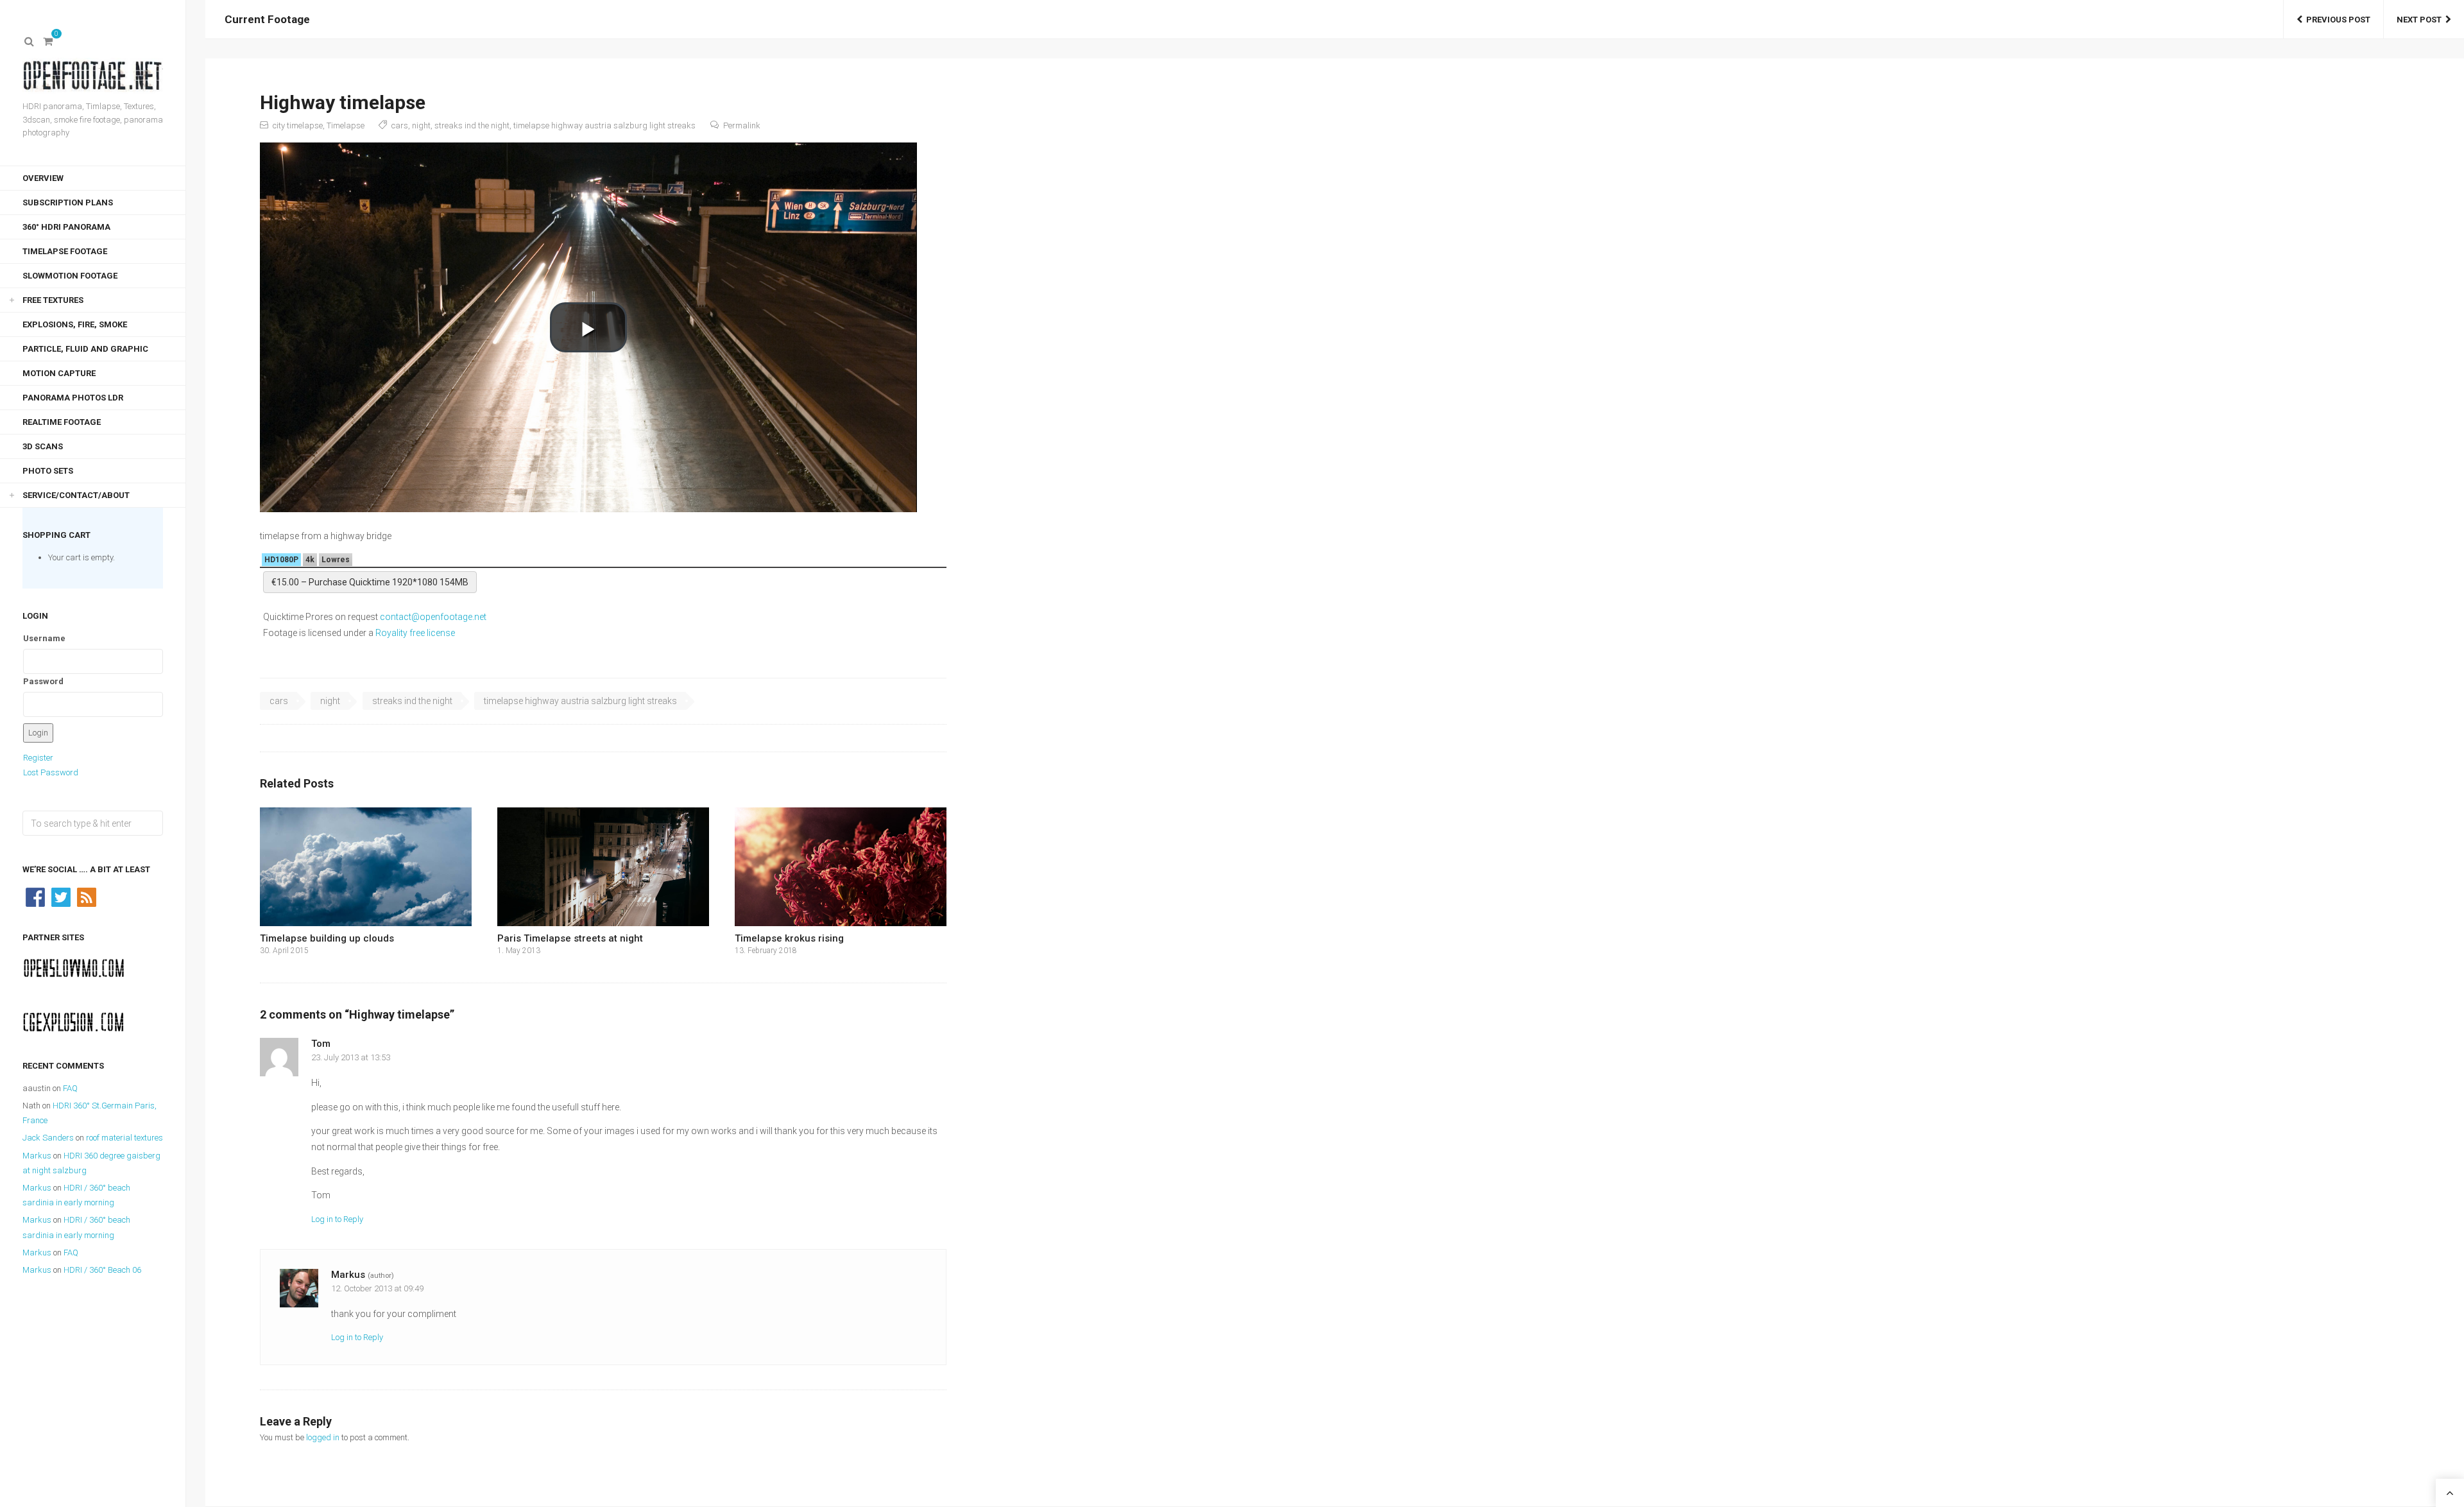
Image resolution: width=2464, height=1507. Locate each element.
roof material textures (124, 1138)
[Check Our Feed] (87, 896)
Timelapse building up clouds (327, 938)
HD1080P (281, 560)
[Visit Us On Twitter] (61, 896)
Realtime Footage (62, 422)
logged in (323, 1437)
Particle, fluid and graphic (85, 349)
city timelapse (298, 125)
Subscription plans (68, 202)
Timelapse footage (65, 251)
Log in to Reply (337, 1219)
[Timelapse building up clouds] (366, 867)
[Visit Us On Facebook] (35, 896)
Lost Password (51, 772)
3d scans (43, 446)
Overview (43, 178)
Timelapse (346, 125)
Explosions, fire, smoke (75, 324)
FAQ (70, 1088)
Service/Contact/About (76, 495)
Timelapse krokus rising (789, 938)
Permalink (742, 125)
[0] (48, 42)
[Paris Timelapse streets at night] (603, 867)
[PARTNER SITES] (74, 968)
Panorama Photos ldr (73, 398)
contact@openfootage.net (433, 617)
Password (43, 681)
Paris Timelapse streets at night (570, 938)
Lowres (336, 560)
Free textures (53, 300)
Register (38, 758)
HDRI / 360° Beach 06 (102, 1270)
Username (44, 638)
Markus (37, 1156)
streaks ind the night (472, 125)
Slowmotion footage (70, 276)
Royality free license (415, 633)
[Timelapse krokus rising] (841, 867)
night (421, 125)
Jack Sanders (48, 1138)
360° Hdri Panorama (66, 227)
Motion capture (59, 373)
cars (400, 125)
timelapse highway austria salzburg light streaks (604, 125)
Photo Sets (48, 471)
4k (310, 560)
